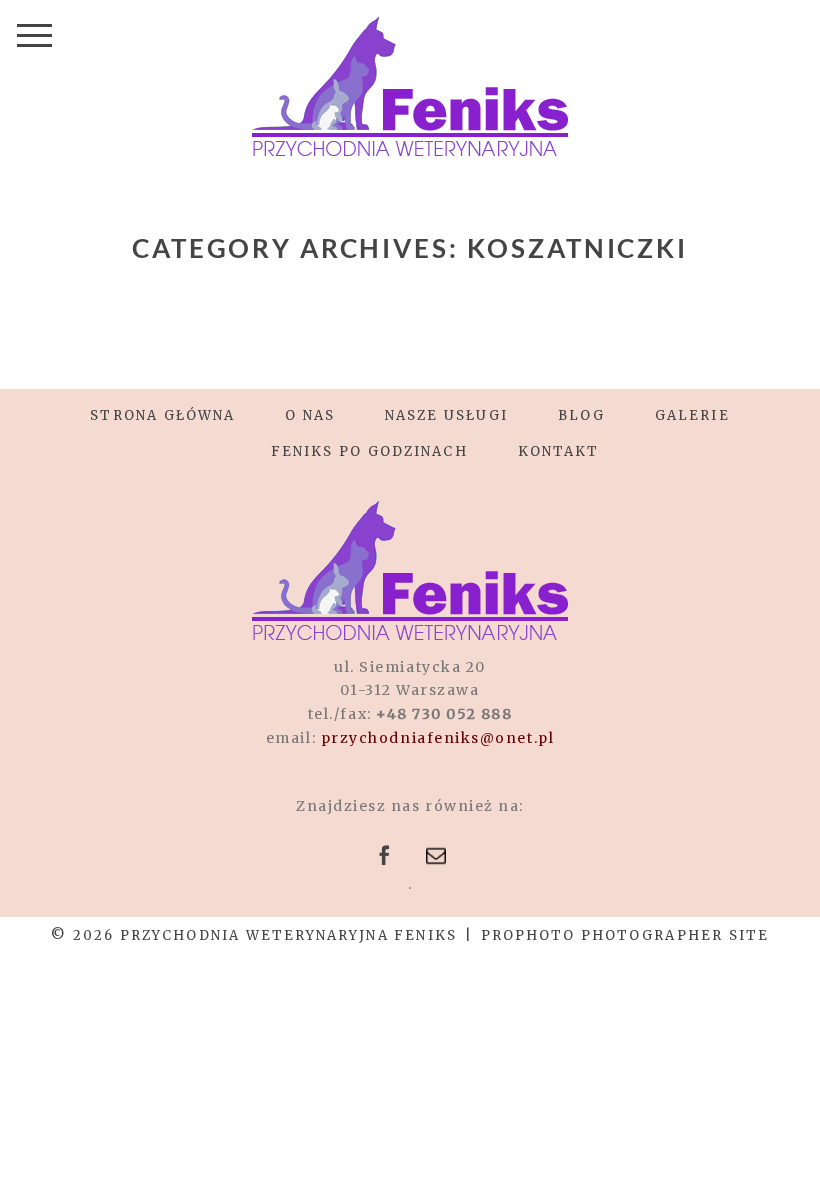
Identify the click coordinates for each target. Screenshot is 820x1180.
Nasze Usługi (446, 415)
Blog (581, 415)
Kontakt (559, 451)
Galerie (692, 415)
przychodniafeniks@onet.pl (438, 738)
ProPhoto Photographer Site (625, 935)
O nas (310, 415)
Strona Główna (162, 415)
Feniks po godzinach (369, 451)
